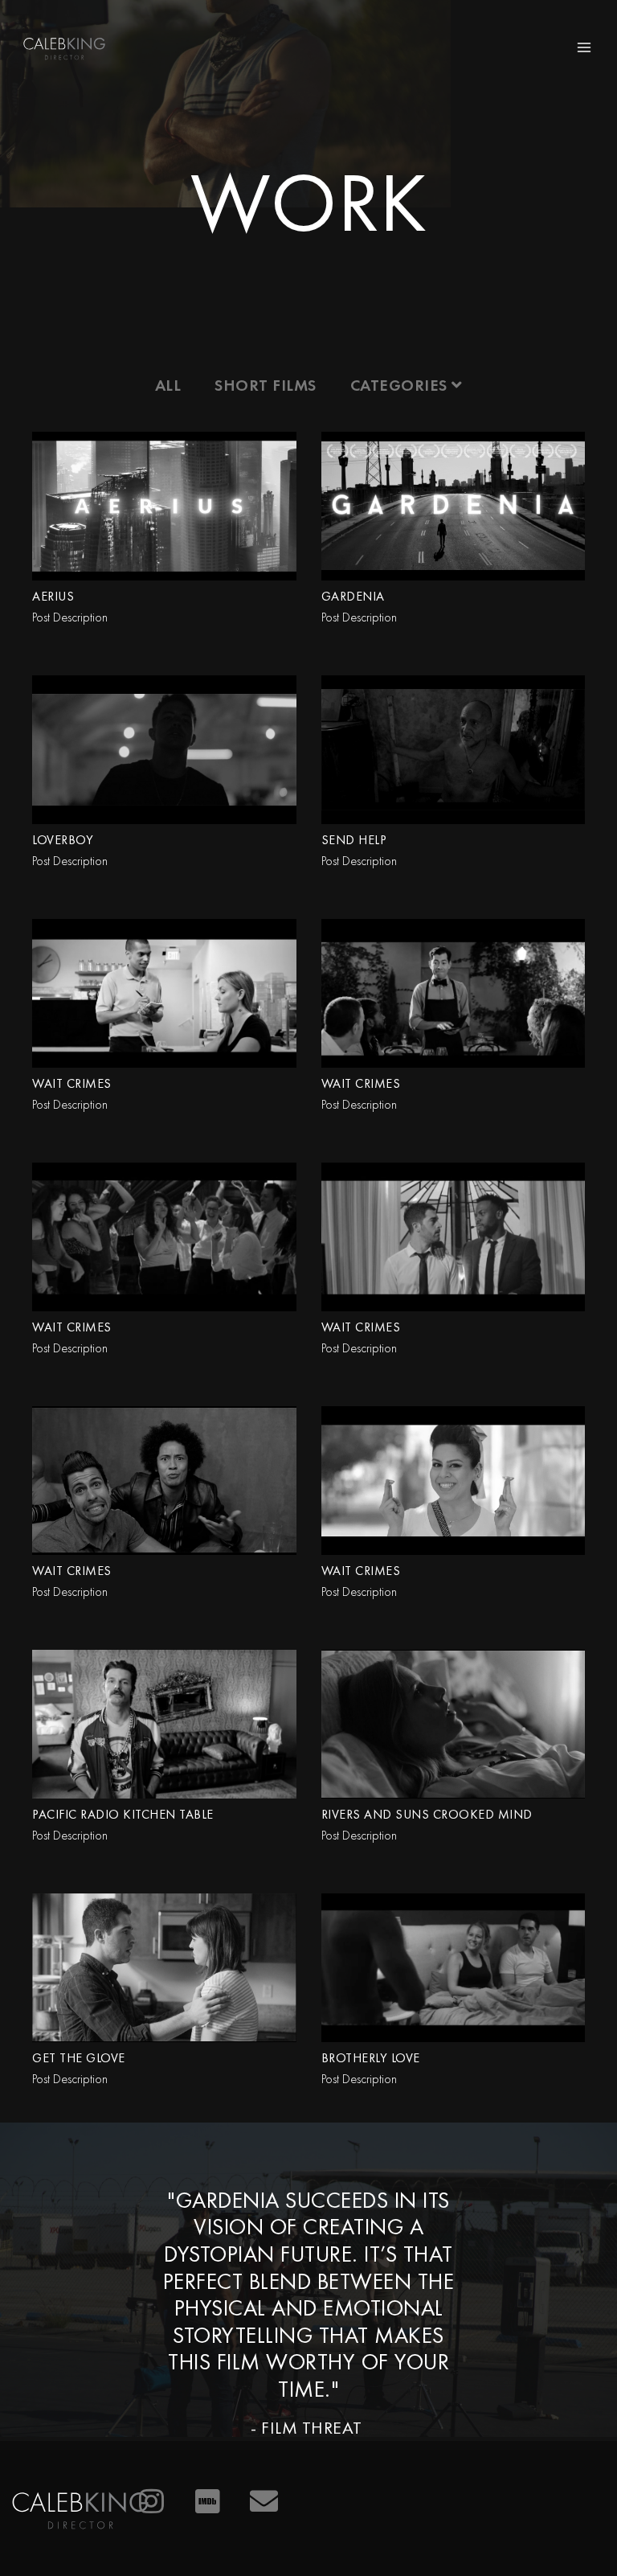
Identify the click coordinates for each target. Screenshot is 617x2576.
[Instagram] (152, 2501)
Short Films (266, 385)
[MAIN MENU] (584, 47)
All (168, 385)
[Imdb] (208, 2501)
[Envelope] (264, 2501)
